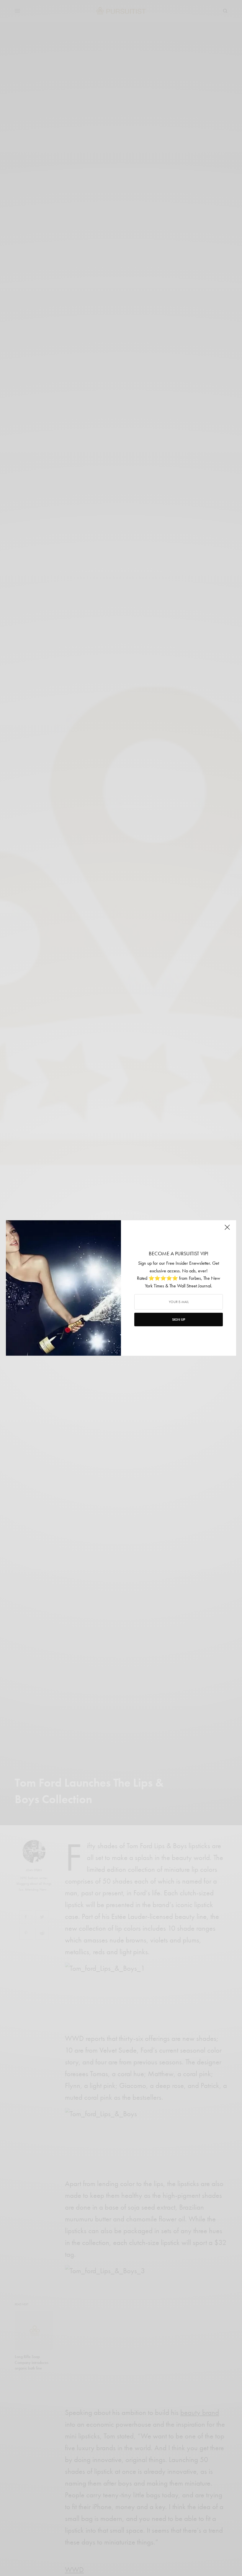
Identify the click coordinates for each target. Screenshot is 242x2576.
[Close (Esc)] (227, 1230)
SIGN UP (179, 1320)
